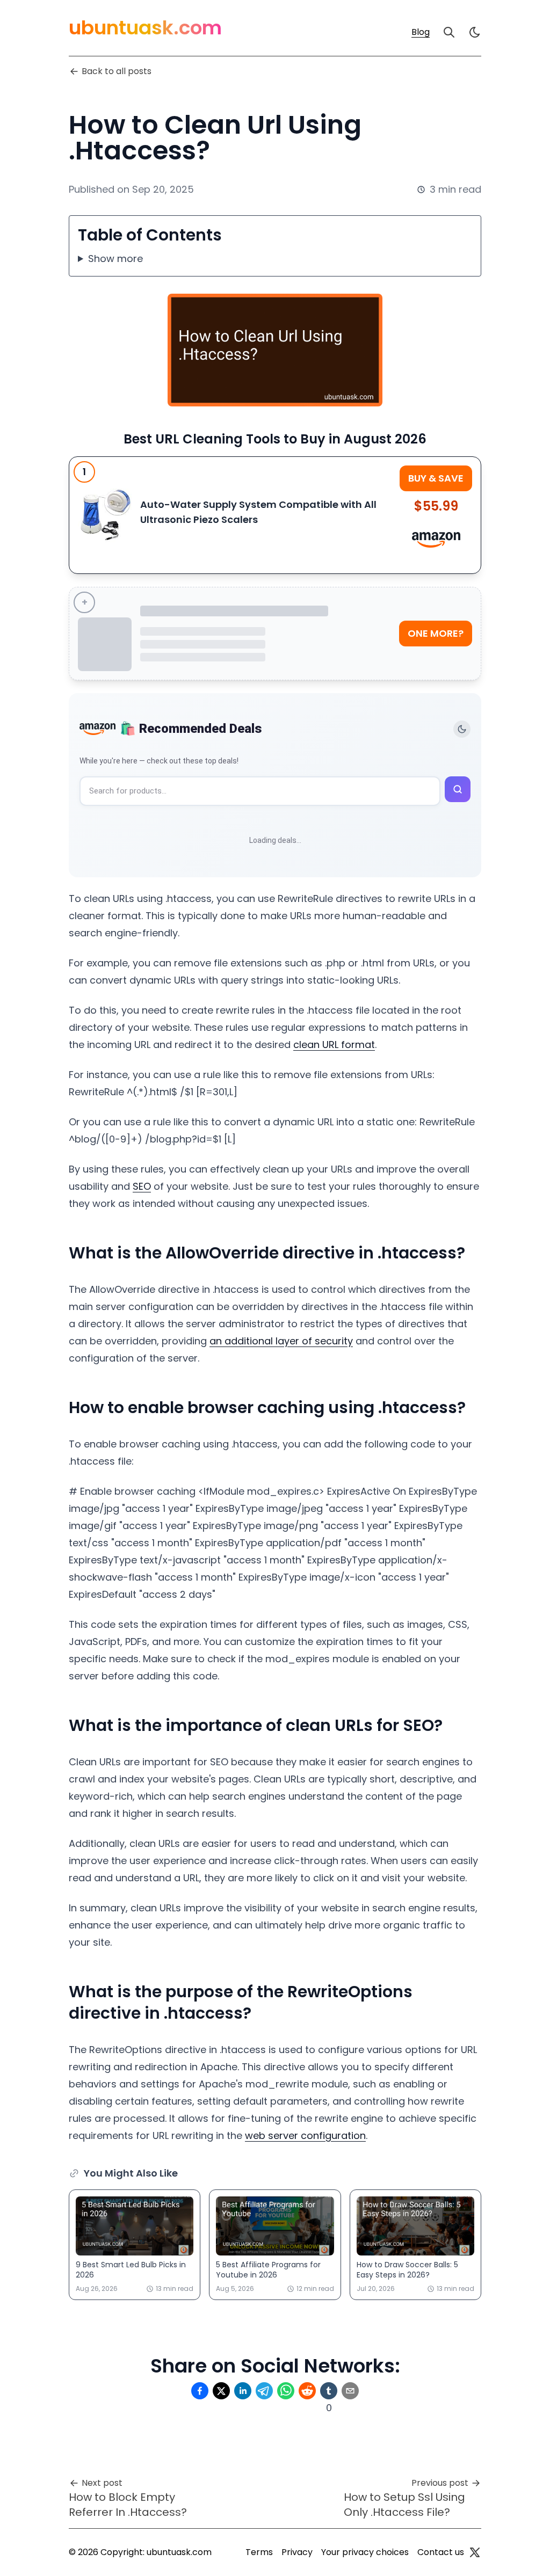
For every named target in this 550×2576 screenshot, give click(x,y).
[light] (475, 32)
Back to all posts (117, 71)
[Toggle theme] (462, 729)
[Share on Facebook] (200, 2391)
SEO (142, 1186)
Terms (259, 2552)
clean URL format (334, 1045)
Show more (115, 259)
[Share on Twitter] (221, 2391)
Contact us (441, 2552)
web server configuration (305, 2135)
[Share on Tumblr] (329, 2391)
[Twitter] (475, 2552)
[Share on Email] (350, 2391)
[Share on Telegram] (264, 2391)
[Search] (449, 32)
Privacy (297, 2552)
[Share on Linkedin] (243, 2391)
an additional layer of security (281, 1341)
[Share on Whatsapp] (286, 2391)
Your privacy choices (365, 2552)
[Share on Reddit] (307, 2391)
